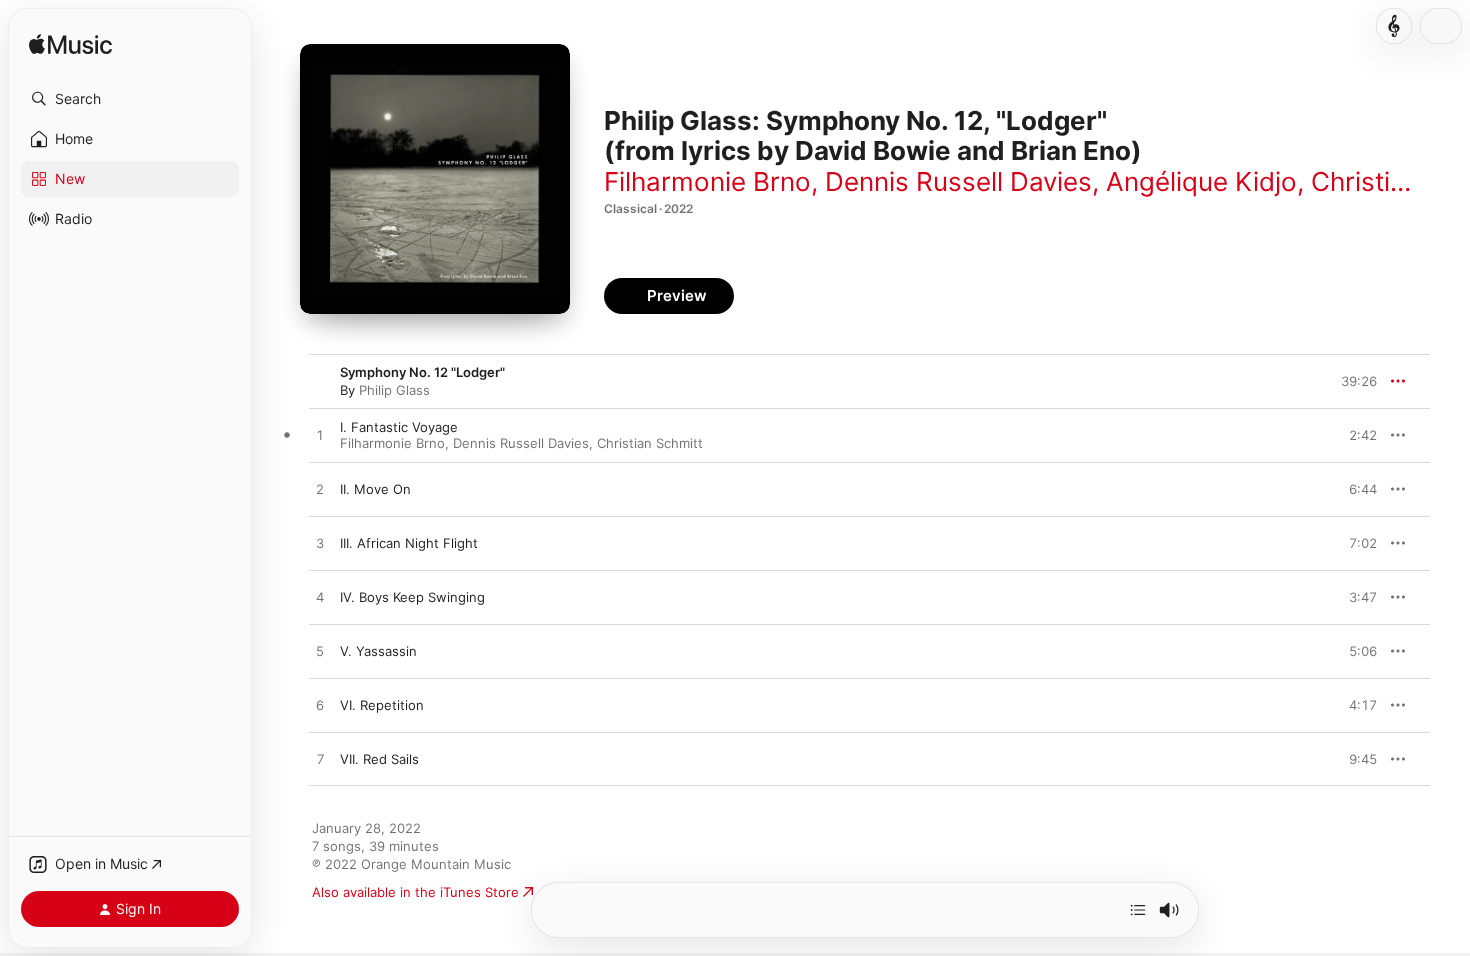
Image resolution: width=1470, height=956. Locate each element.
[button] (130, 99)
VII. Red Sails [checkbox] (379, 759)
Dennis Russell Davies (958, 181)
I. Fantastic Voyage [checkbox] (399, 427)
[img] (70, 45)
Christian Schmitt (650, 443)
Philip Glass (394, 390)
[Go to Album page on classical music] (1394, 26)
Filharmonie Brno (707, 181)
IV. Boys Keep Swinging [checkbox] (412, 597)
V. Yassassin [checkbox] (378, 651)
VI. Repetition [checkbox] (382, 705)
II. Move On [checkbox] (375, 489)
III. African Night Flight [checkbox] (409, 543)
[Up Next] (1138, 910)
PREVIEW (1355, 435)
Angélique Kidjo (1201, 181)
